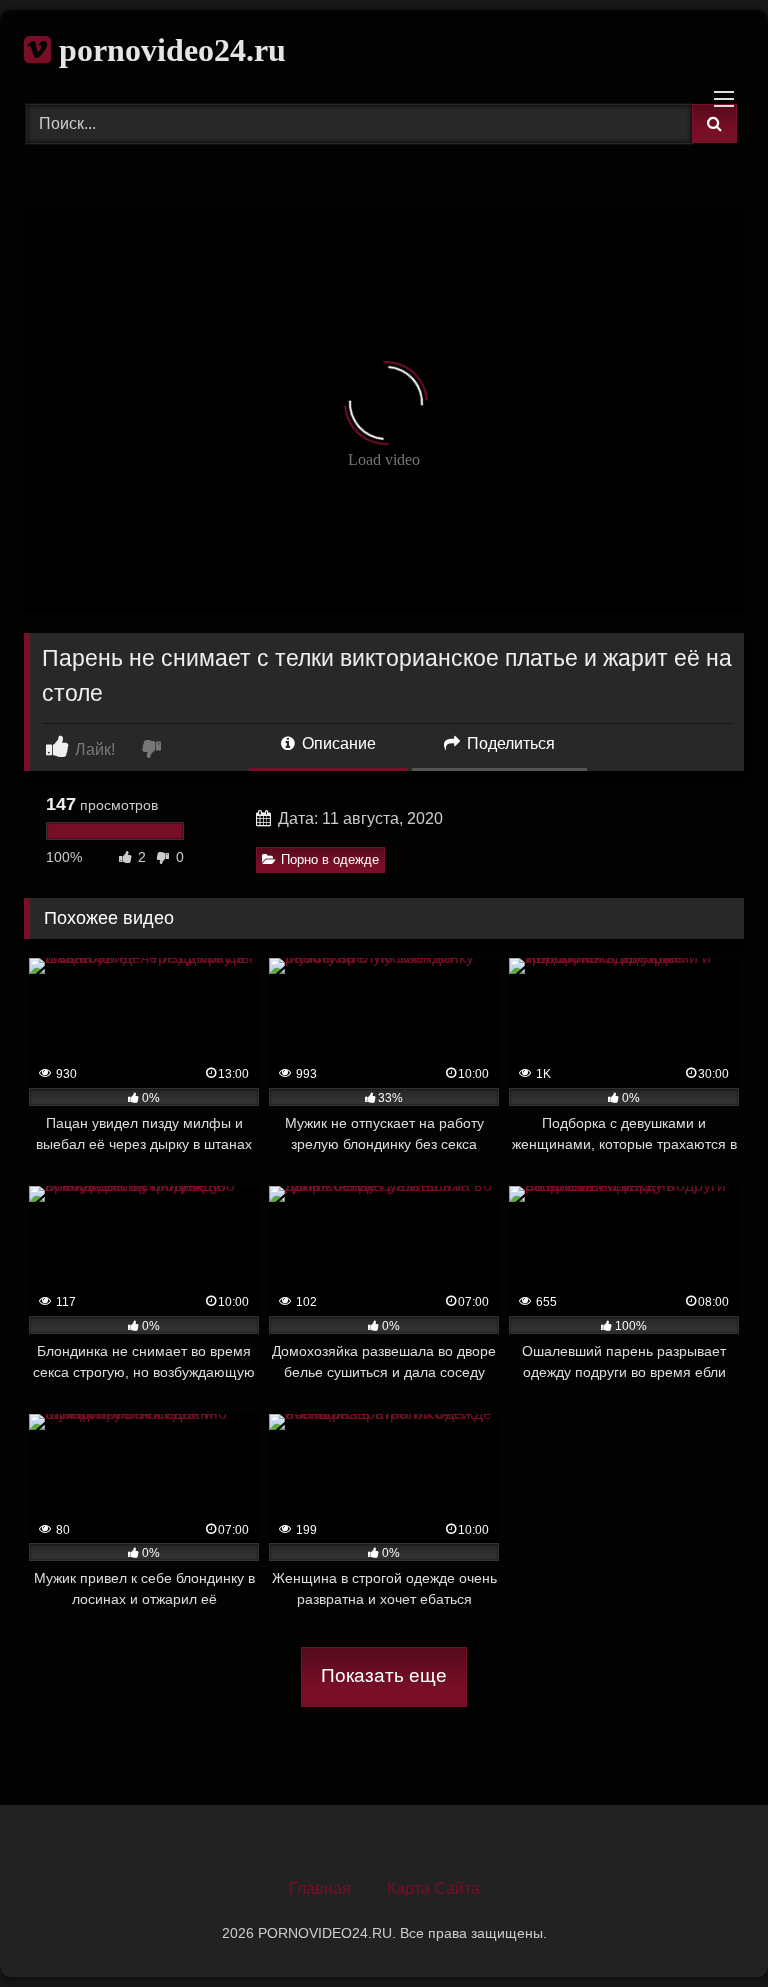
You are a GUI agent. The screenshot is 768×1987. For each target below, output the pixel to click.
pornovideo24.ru (168, 50)
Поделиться (509, 743)
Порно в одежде (330, 859)
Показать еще (384, 1675)
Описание (337, 743)
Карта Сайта (433, 1888)
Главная (320, 1888)
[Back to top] (706, 1927)
